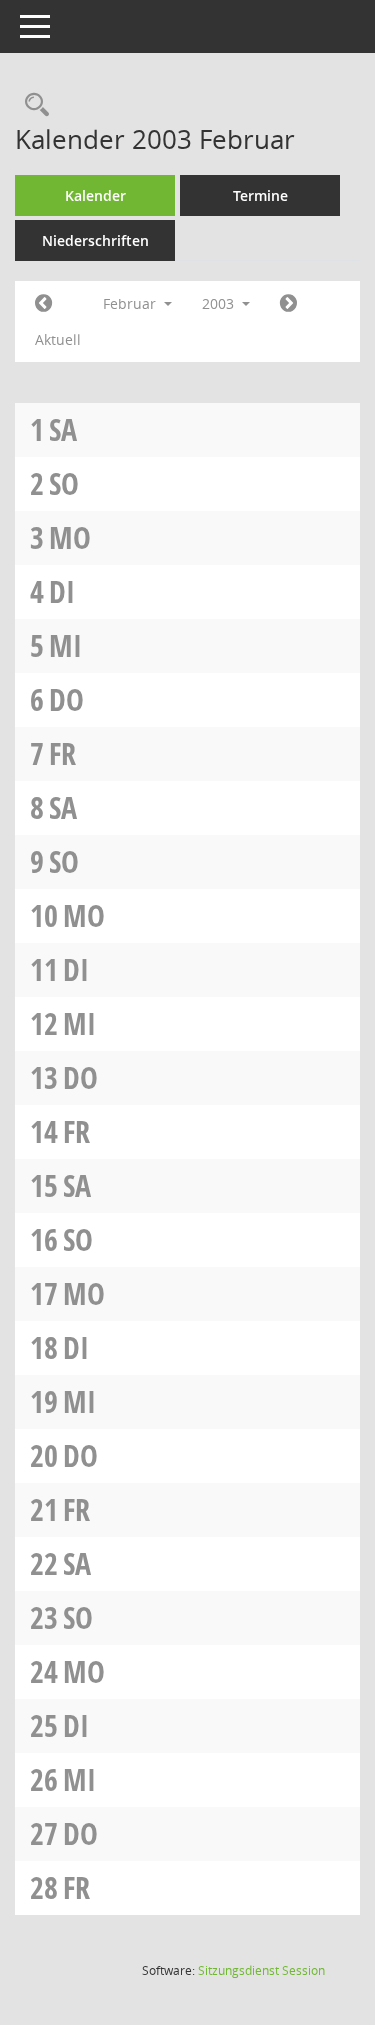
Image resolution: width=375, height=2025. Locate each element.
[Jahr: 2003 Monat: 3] (288, 304)
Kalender (95, 195)
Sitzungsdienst (261, 1970)
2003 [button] (220, 303)
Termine (260, 195)
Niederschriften (95, 240)
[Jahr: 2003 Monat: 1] (43, 304)
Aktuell (58, 339)
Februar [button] (131, 303)
